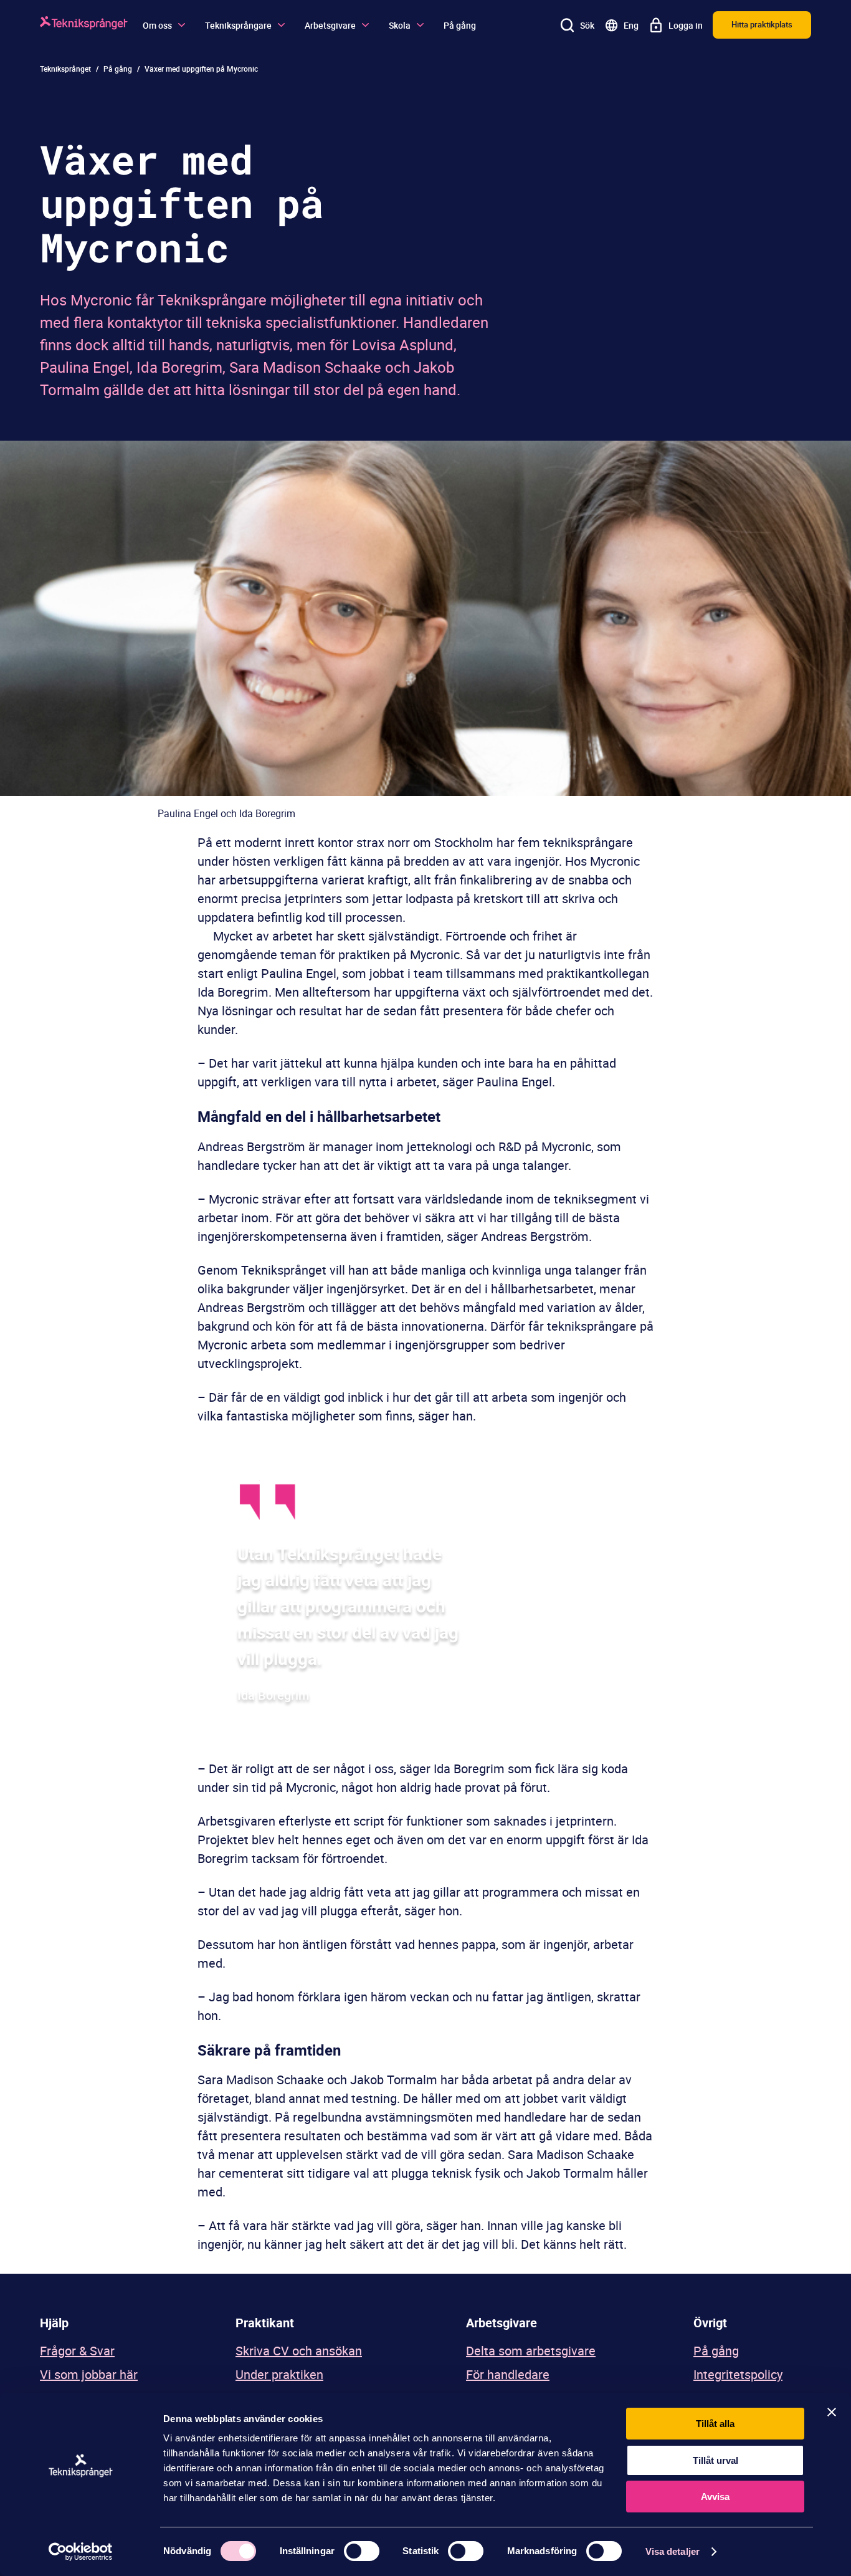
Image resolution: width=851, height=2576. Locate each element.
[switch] (362, 2551)
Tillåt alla (715, 2424)
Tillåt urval (716, 2460)
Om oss (157, 25)
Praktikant (265, 2323)
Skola (400, 25)
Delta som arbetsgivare (531, 2351)
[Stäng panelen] (832, 2412)
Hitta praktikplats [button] (762, 24)
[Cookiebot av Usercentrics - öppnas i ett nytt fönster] (81, 2552)
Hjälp (54, 2323)
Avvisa (715, 2497)
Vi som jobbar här (89, 2374)
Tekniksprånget (65, 69)
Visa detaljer (673, 2551)
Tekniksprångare (238, 25)
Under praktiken (279, 2374)
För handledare (508, 2374)
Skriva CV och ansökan (299, 2351)
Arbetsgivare (330, 25)
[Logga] (84, 25)
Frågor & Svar (77, 2351)
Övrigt (710, 2323)
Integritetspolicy (738, 2374)
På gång (460, 25)
